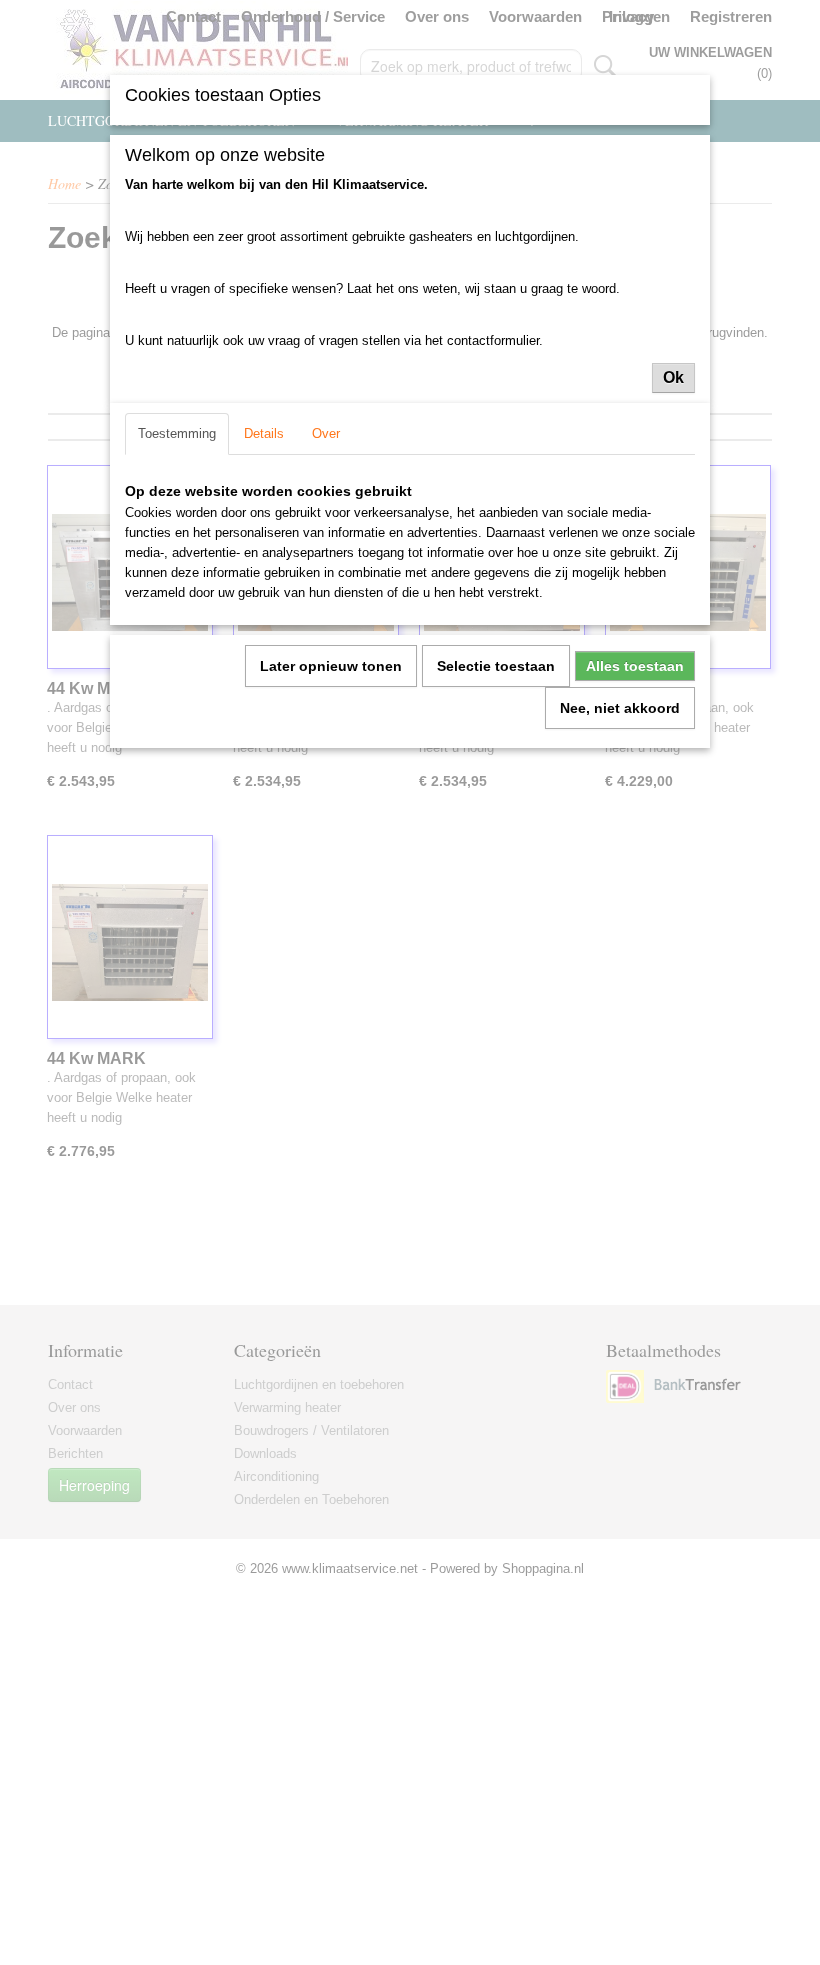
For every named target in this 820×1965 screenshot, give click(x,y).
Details (264, 433)
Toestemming (177, 433)
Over (326, 433)
